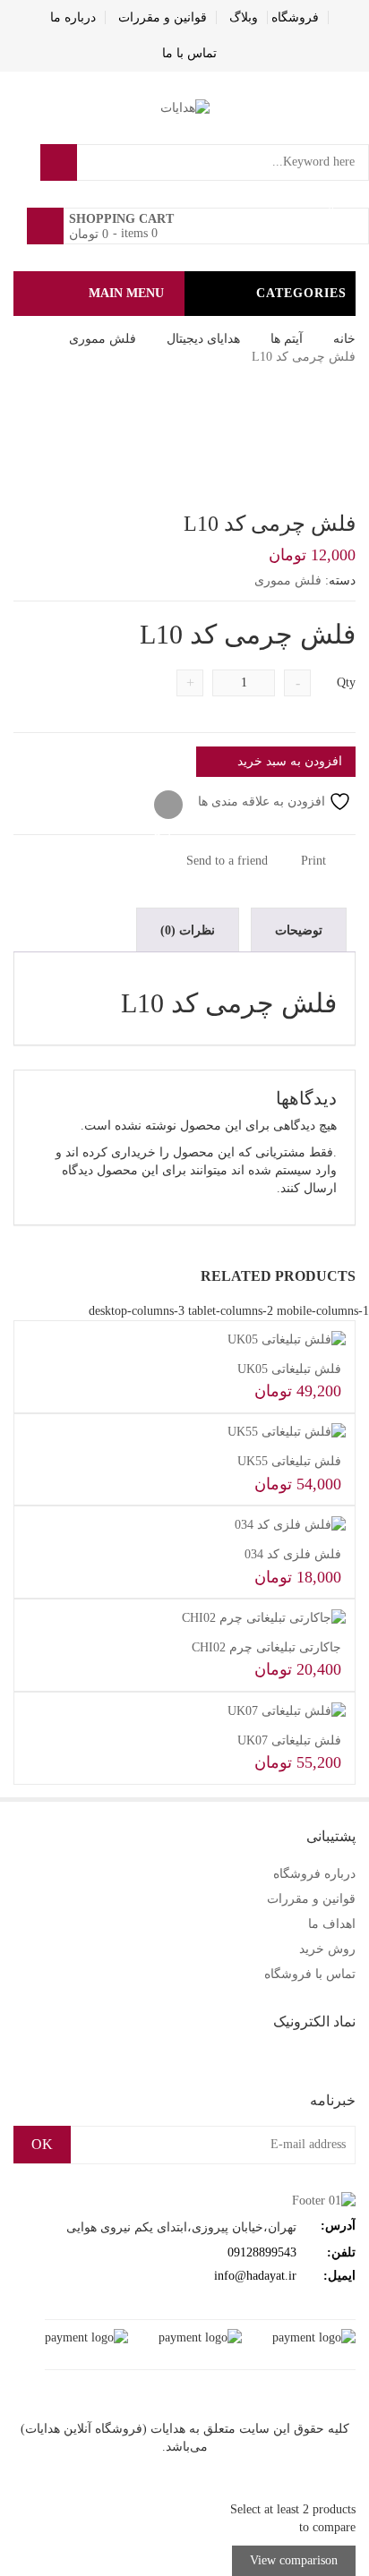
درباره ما (73, 17)
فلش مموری (103, 339)
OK (42, 2144)
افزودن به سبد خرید (290, 761)
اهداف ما (332, 1924)
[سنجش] (168, 806)
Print (315, 861)
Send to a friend (229, 861)
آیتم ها (287, 339)
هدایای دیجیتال (203, 339)
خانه (344, 339)
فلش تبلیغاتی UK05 (289, 1369)
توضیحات (299, 930)
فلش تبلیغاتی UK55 (289, 1461)
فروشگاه (295, 17)
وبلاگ (244, 17)
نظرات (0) (188, 930)
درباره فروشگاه (314, 1874)
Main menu (126, 293)
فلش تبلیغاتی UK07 (289, 1740)
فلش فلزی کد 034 (293, 1554)
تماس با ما (189, 53)
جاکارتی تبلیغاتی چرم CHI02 (266, 1647)
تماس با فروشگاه (310, 1974)
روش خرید (327, 1949)
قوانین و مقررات (163, 17)
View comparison (294, 2560)
